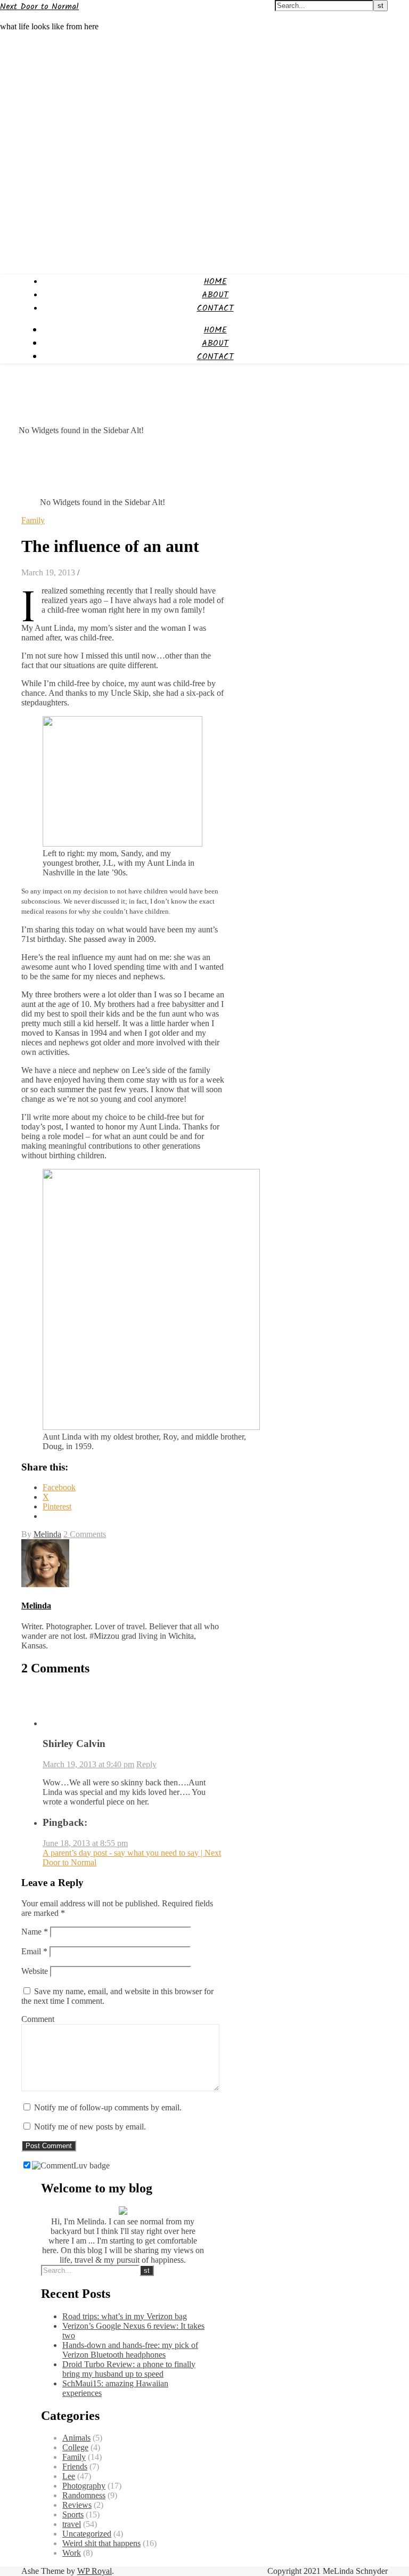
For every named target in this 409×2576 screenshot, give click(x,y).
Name (35, 1932)
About (215, 295)
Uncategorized (87, 2534)
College (75, 2447)
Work (72, 2553)
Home (215, 282)
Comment (38, 2019)
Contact (215, 308)
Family (33, 520)
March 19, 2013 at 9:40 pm (88, 1764)
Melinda (47, 1534)
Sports (73, 2514)
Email (34, 1951)
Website (35, 1971)
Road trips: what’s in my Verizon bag (125, 2316)
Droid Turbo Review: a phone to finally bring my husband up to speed (129, 2369)
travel (72, 2524)
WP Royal (95, 2571)
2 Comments (85, 1534)
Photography (84, 2486)
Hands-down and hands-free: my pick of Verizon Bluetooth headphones (130, 2350)
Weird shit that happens (101, 2543)
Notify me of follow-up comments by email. (108, 2107)
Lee (69, 2476)
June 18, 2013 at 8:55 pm (85, 1843)
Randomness (84, 2495)
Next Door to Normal (39, 7)
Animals (76, 2438)
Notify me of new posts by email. (90, 2127)
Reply (146, 1764)
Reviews (77, 2505)
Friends (75, 2467)
